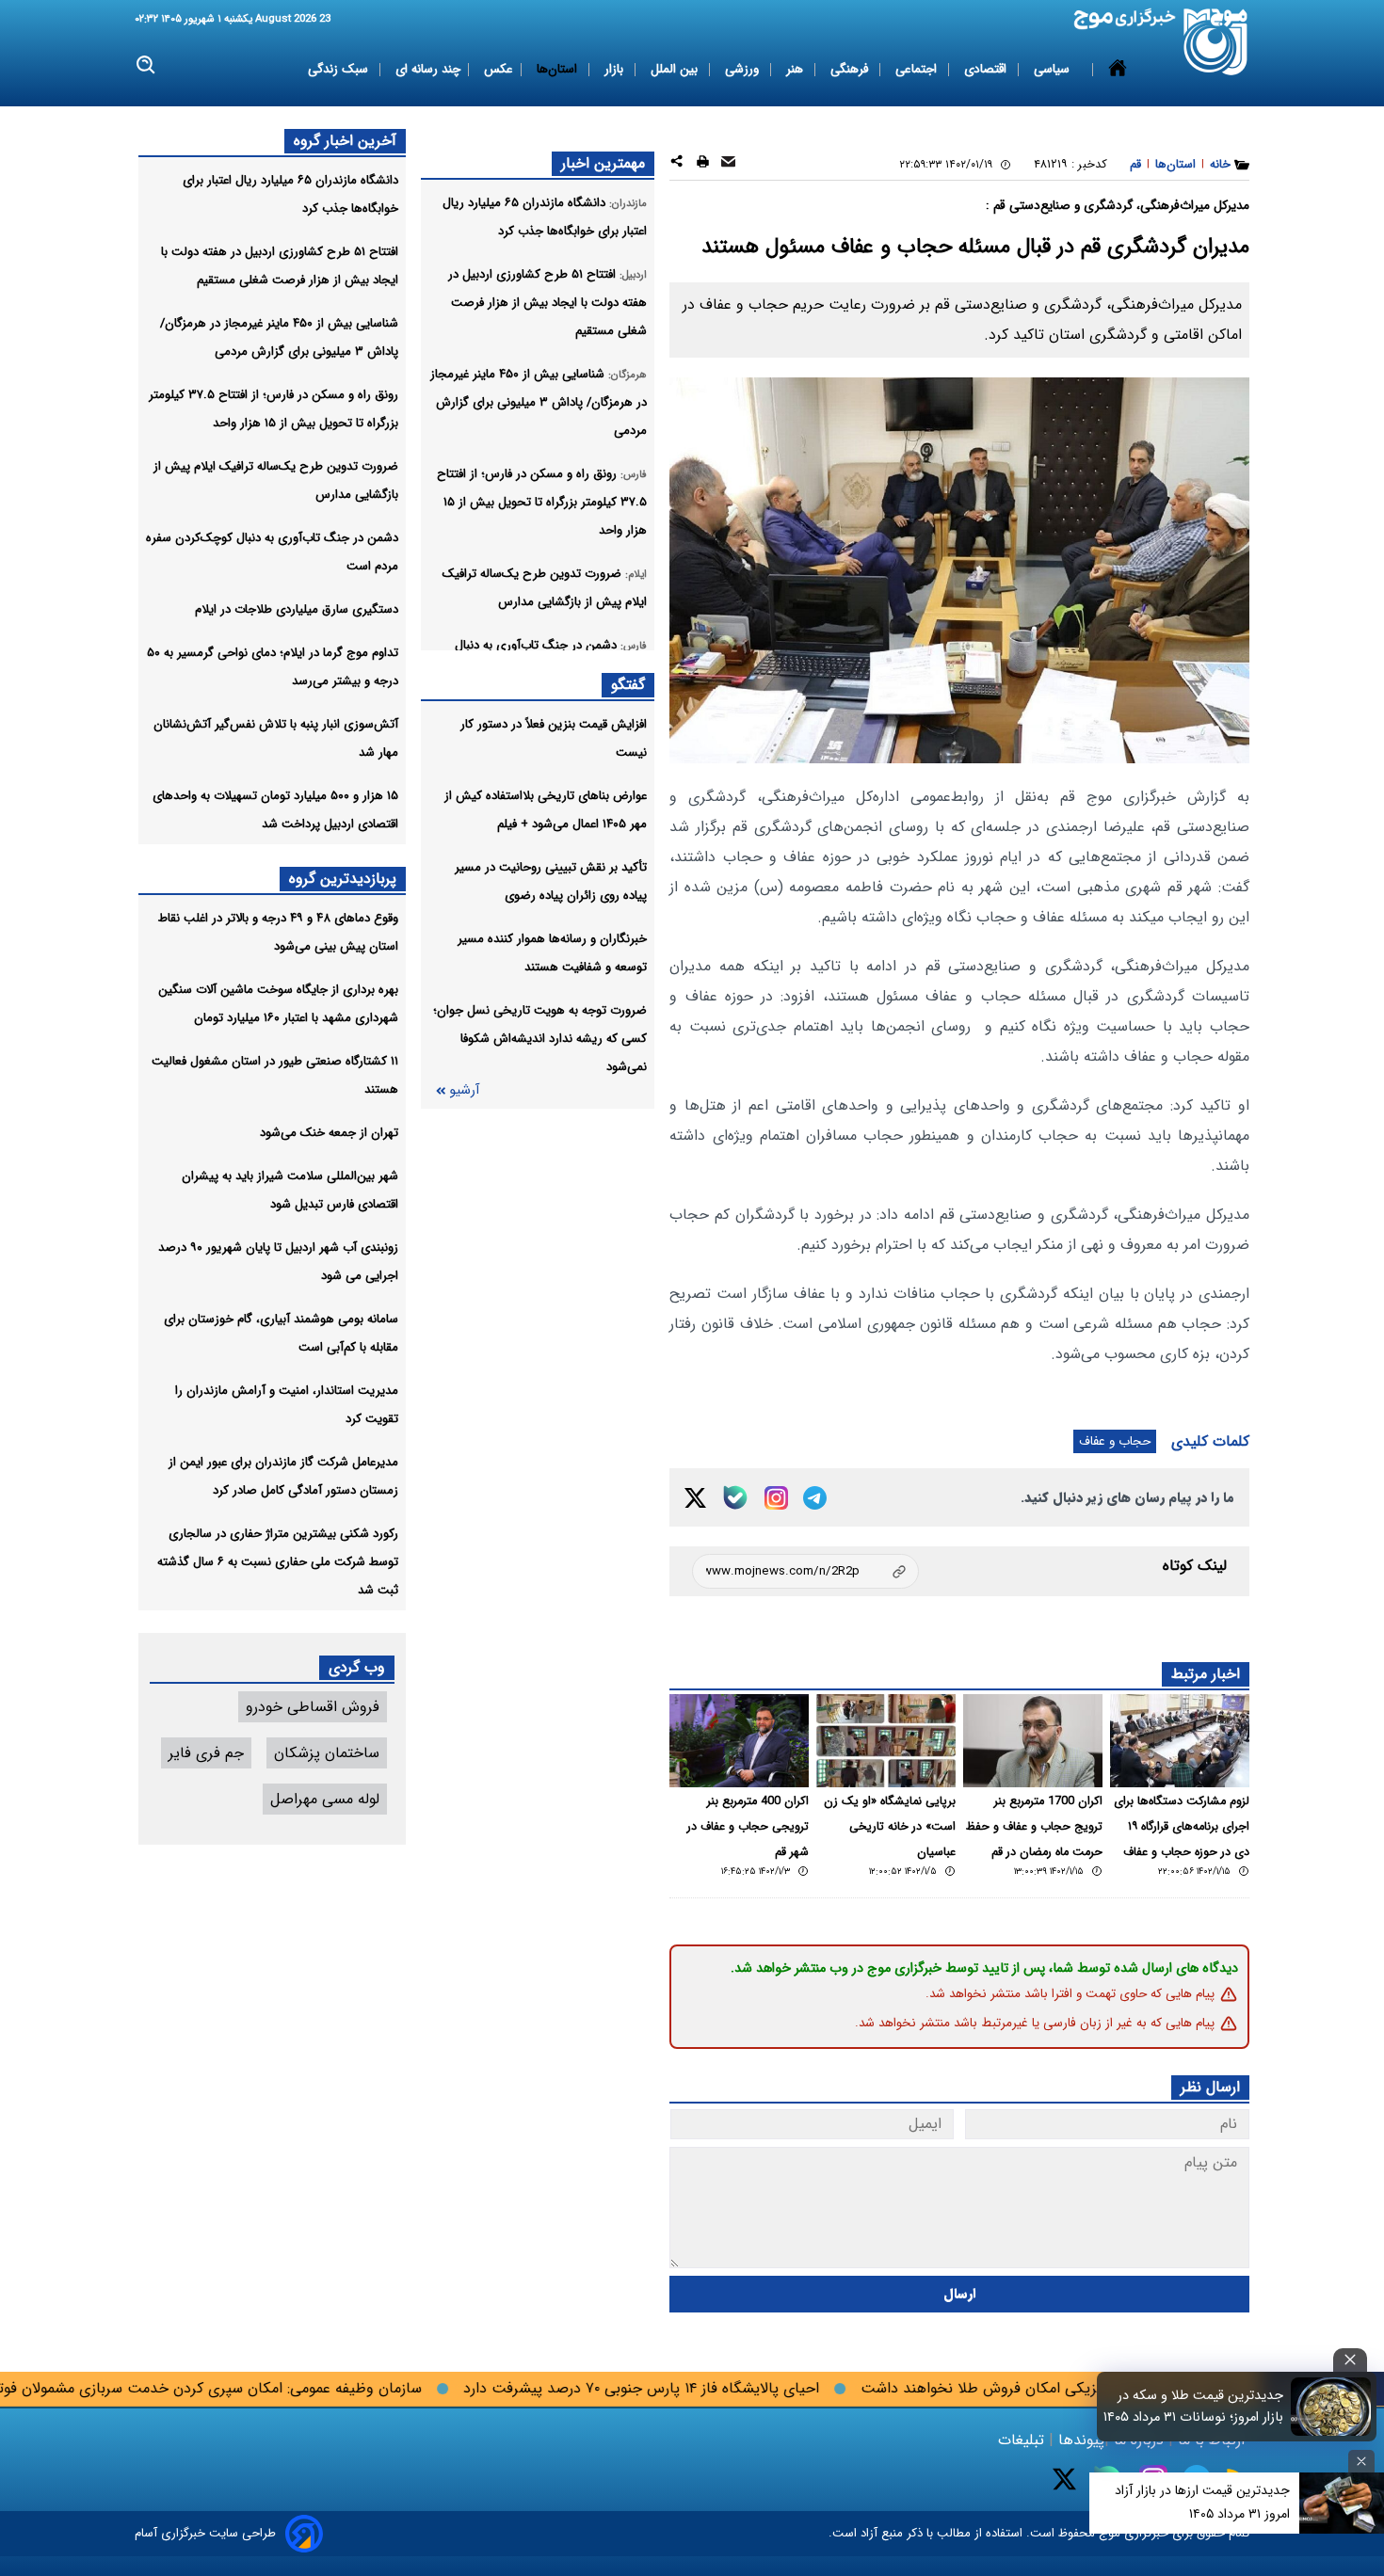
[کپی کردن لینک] (805, 1571)
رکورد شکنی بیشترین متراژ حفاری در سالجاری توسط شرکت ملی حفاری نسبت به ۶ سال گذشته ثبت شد (278, 1562)
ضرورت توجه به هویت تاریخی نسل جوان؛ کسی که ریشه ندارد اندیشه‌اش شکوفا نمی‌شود (540, 1039)
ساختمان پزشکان (327, 1753)
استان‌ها (559, 69)
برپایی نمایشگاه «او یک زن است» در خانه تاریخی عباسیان (890, 1827)
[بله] (735, 1497)
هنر (797, 69)
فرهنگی (851, 69)
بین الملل (676, 69)
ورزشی (744, 69)
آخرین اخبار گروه (345, 141)
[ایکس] (695, 1498)
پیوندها (1079, 2440)
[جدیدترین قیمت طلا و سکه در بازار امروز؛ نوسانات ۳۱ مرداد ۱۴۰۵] (1331, 2407)
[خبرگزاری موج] (1216, 42)
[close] (1350, 2360)
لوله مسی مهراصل (325, 1799)
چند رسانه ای (428, 69)
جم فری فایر (206, 1753)
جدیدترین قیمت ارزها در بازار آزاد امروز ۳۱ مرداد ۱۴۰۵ (1202, 2502)
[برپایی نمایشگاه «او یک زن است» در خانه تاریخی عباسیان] (886, 1741)
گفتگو (628, 685)
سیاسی (1054, 69)
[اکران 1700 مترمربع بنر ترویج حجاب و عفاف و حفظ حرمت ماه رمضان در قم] (1033, 1741)
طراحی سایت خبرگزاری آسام (205, 2533)
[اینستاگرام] (776, 1498)
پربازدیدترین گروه (343, 879)
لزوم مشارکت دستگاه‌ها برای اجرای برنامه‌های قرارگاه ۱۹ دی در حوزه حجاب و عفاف (1182, 1827)
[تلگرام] (815, 1498)
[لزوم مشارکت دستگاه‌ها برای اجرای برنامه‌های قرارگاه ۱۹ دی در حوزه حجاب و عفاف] (1180, 1741)
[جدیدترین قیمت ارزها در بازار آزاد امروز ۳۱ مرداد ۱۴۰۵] (1342, 2503)
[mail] (728, 164)
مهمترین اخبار (603, 163)
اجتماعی (918, 69)
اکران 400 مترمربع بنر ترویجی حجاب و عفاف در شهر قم (748, 1827)
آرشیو (464, 1090)
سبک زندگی (340, 69)
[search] (146, 65)
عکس (499, 69)
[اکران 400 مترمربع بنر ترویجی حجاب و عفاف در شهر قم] (739, 1741)
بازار (616, 69)
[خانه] (1118, 70)
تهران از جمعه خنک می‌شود (329, 1133)
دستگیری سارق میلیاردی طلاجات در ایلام (297, 609)
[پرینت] (703, 164)
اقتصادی (987, 69)
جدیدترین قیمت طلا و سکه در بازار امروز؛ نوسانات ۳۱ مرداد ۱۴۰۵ (1193, 2407)
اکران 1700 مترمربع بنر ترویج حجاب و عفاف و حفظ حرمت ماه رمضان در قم (1034, 1827)
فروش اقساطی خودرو (313, 1707)
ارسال (960, 2294)
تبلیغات (1023, 2440)
